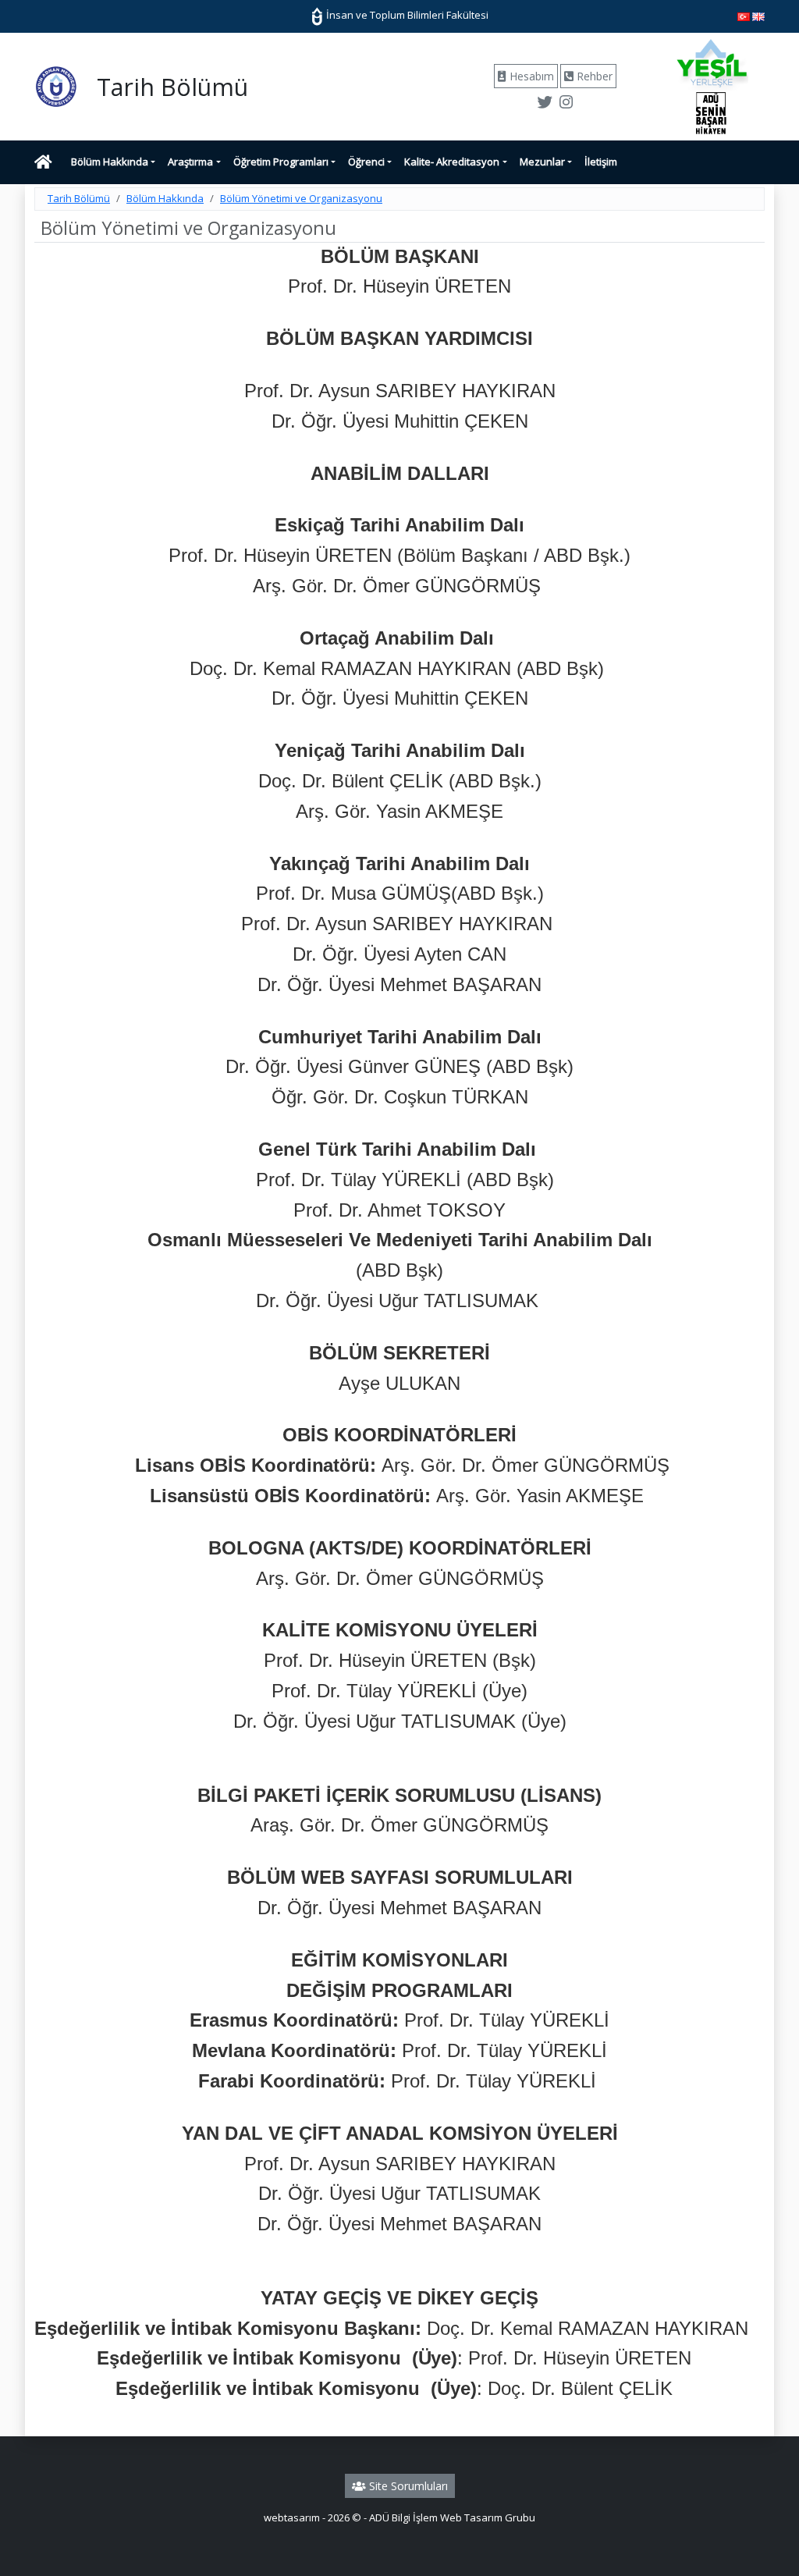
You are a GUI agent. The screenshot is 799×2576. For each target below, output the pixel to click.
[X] (545, 104)
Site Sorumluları (407, 2486)
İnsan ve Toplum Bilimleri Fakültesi (406, 15)
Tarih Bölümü (79, 198)
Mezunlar (542, 162)
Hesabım (530, 76)
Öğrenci (366, 162)
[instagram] (566, 104)
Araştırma (190, 162)
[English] (758, 16)
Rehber (593, 76)
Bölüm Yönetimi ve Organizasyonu (301, 198)
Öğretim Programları (281, 162)
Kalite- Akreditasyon (452, 162)
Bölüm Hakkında (110, 162)
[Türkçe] (744, 16)
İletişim (601, 162)
